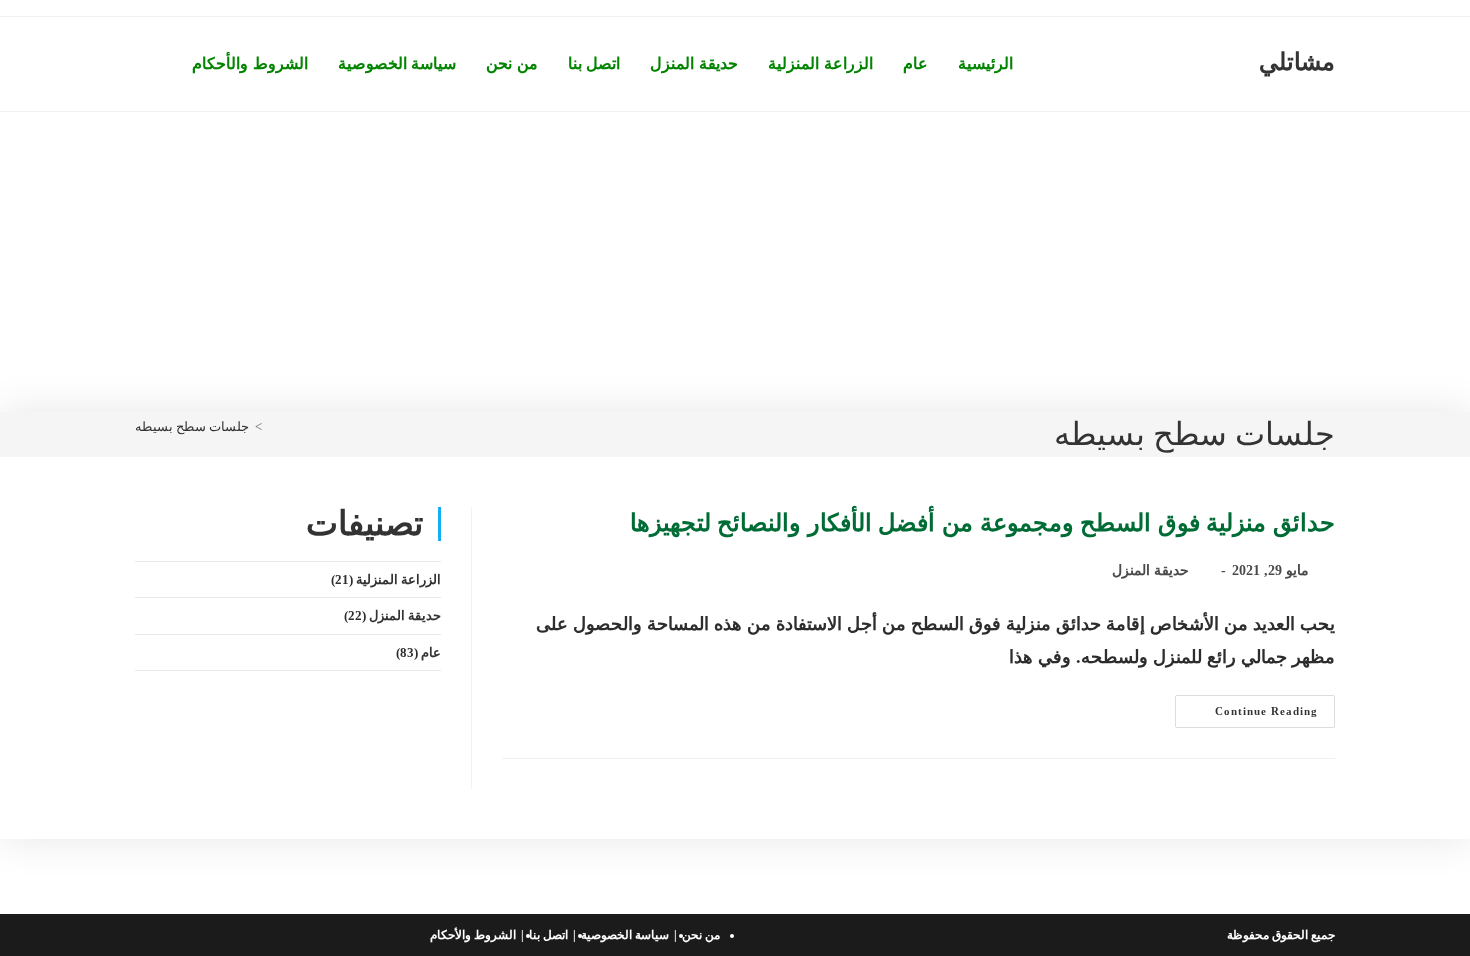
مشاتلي (1297, 62)
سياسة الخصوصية (625, 935)
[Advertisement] (735, 262)
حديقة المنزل (1150, 570)
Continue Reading (1246, 716)
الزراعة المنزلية (398, 579)
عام (431, 652)
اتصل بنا (548, 935)
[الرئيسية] (273, 426)
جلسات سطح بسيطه (192, 426)
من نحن (701, 935)
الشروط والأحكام (473, 935)
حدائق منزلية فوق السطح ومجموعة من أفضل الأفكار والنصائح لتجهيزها (982, 523)
